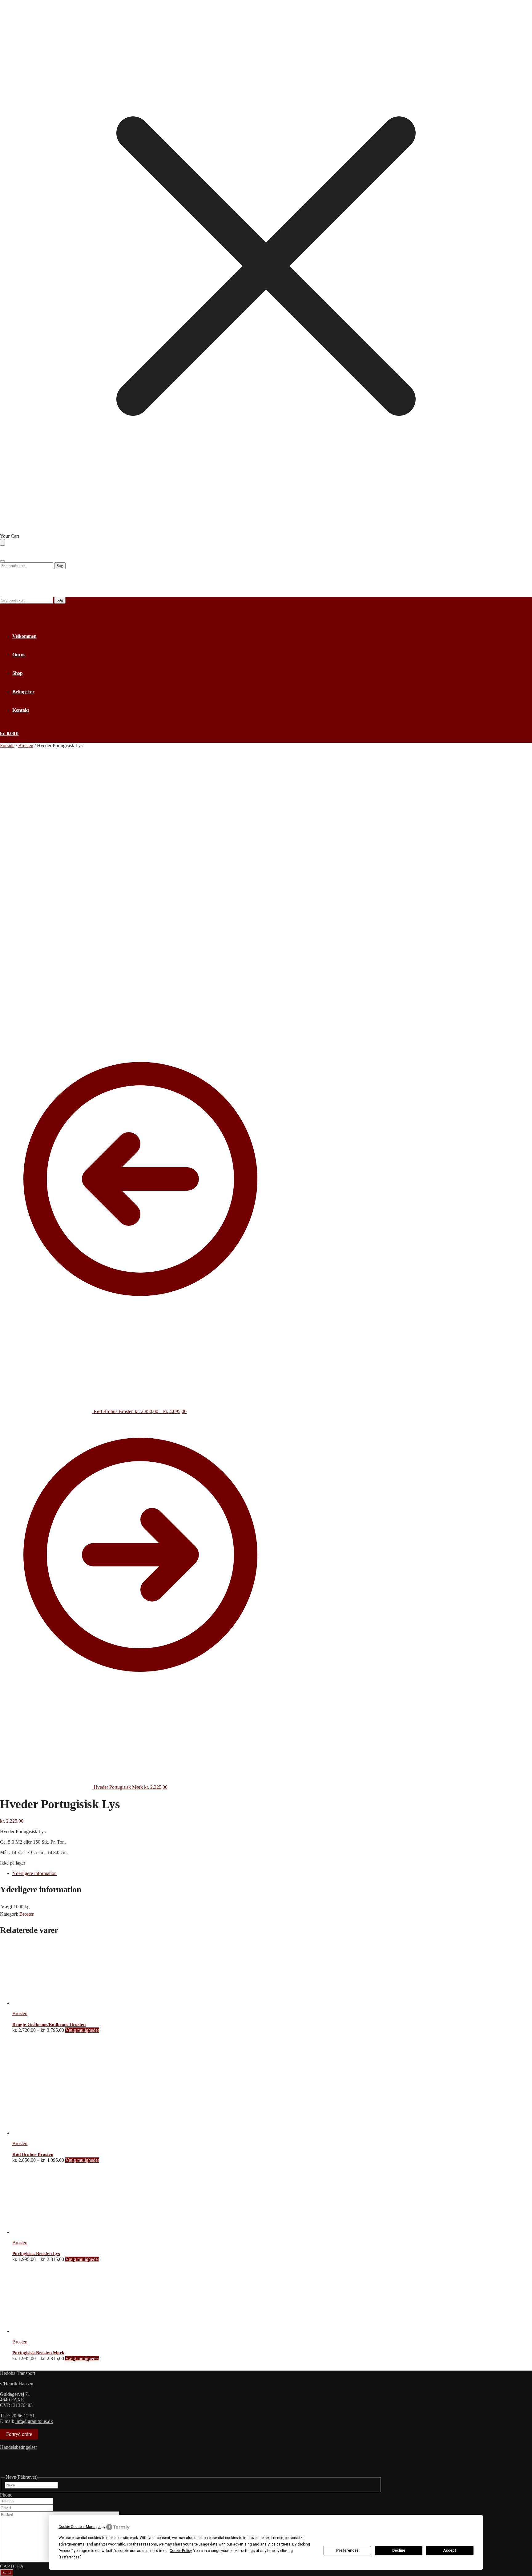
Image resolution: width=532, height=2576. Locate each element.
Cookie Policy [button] (181, 2551)
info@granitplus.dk (34, 2421)
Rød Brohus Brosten (33, 2154)
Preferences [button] (70, 2557)
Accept (450, 2550)
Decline (399, 2550)
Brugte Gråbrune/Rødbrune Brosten (49, 2024)
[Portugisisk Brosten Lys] (43, 2232)
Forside (7, 745)
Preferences (347, 2550)
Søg (60, 566)
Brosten (26, 745)
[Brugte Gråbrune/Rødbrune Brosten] (43, 2003)
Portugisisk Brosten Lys (36, 2254)
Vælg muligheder (82, 2030)
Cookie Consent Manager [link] (80, 2527)
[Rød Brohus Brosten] (58, 2133)
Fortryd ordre (19, 2434)
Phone (6, 2495)
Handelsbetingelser (18, 2447)
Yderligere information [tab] (34, 1873)
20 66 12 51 (23, 2416)
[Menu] (2, 561)
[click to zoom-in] (142, 890)
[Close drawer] (2, 542)
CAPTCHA (12, 2566)
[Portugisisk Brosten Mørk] (43, 2331)
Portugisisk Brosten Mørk (38, 2353)
